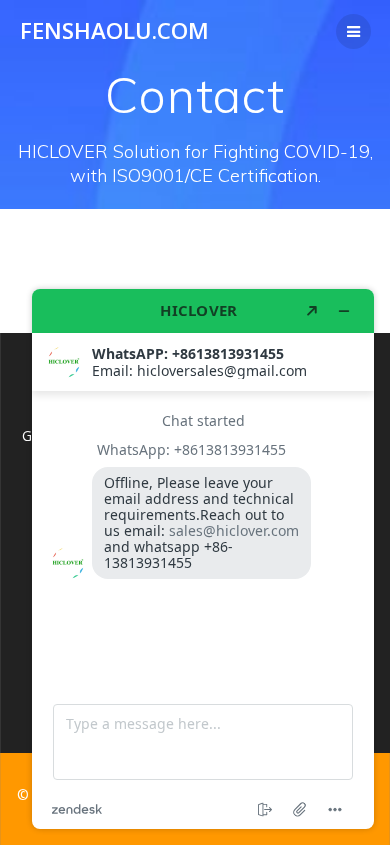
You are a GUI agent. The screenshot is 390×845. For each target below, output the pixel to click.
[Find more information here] (203, 559)
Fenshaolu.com (114, 31)
